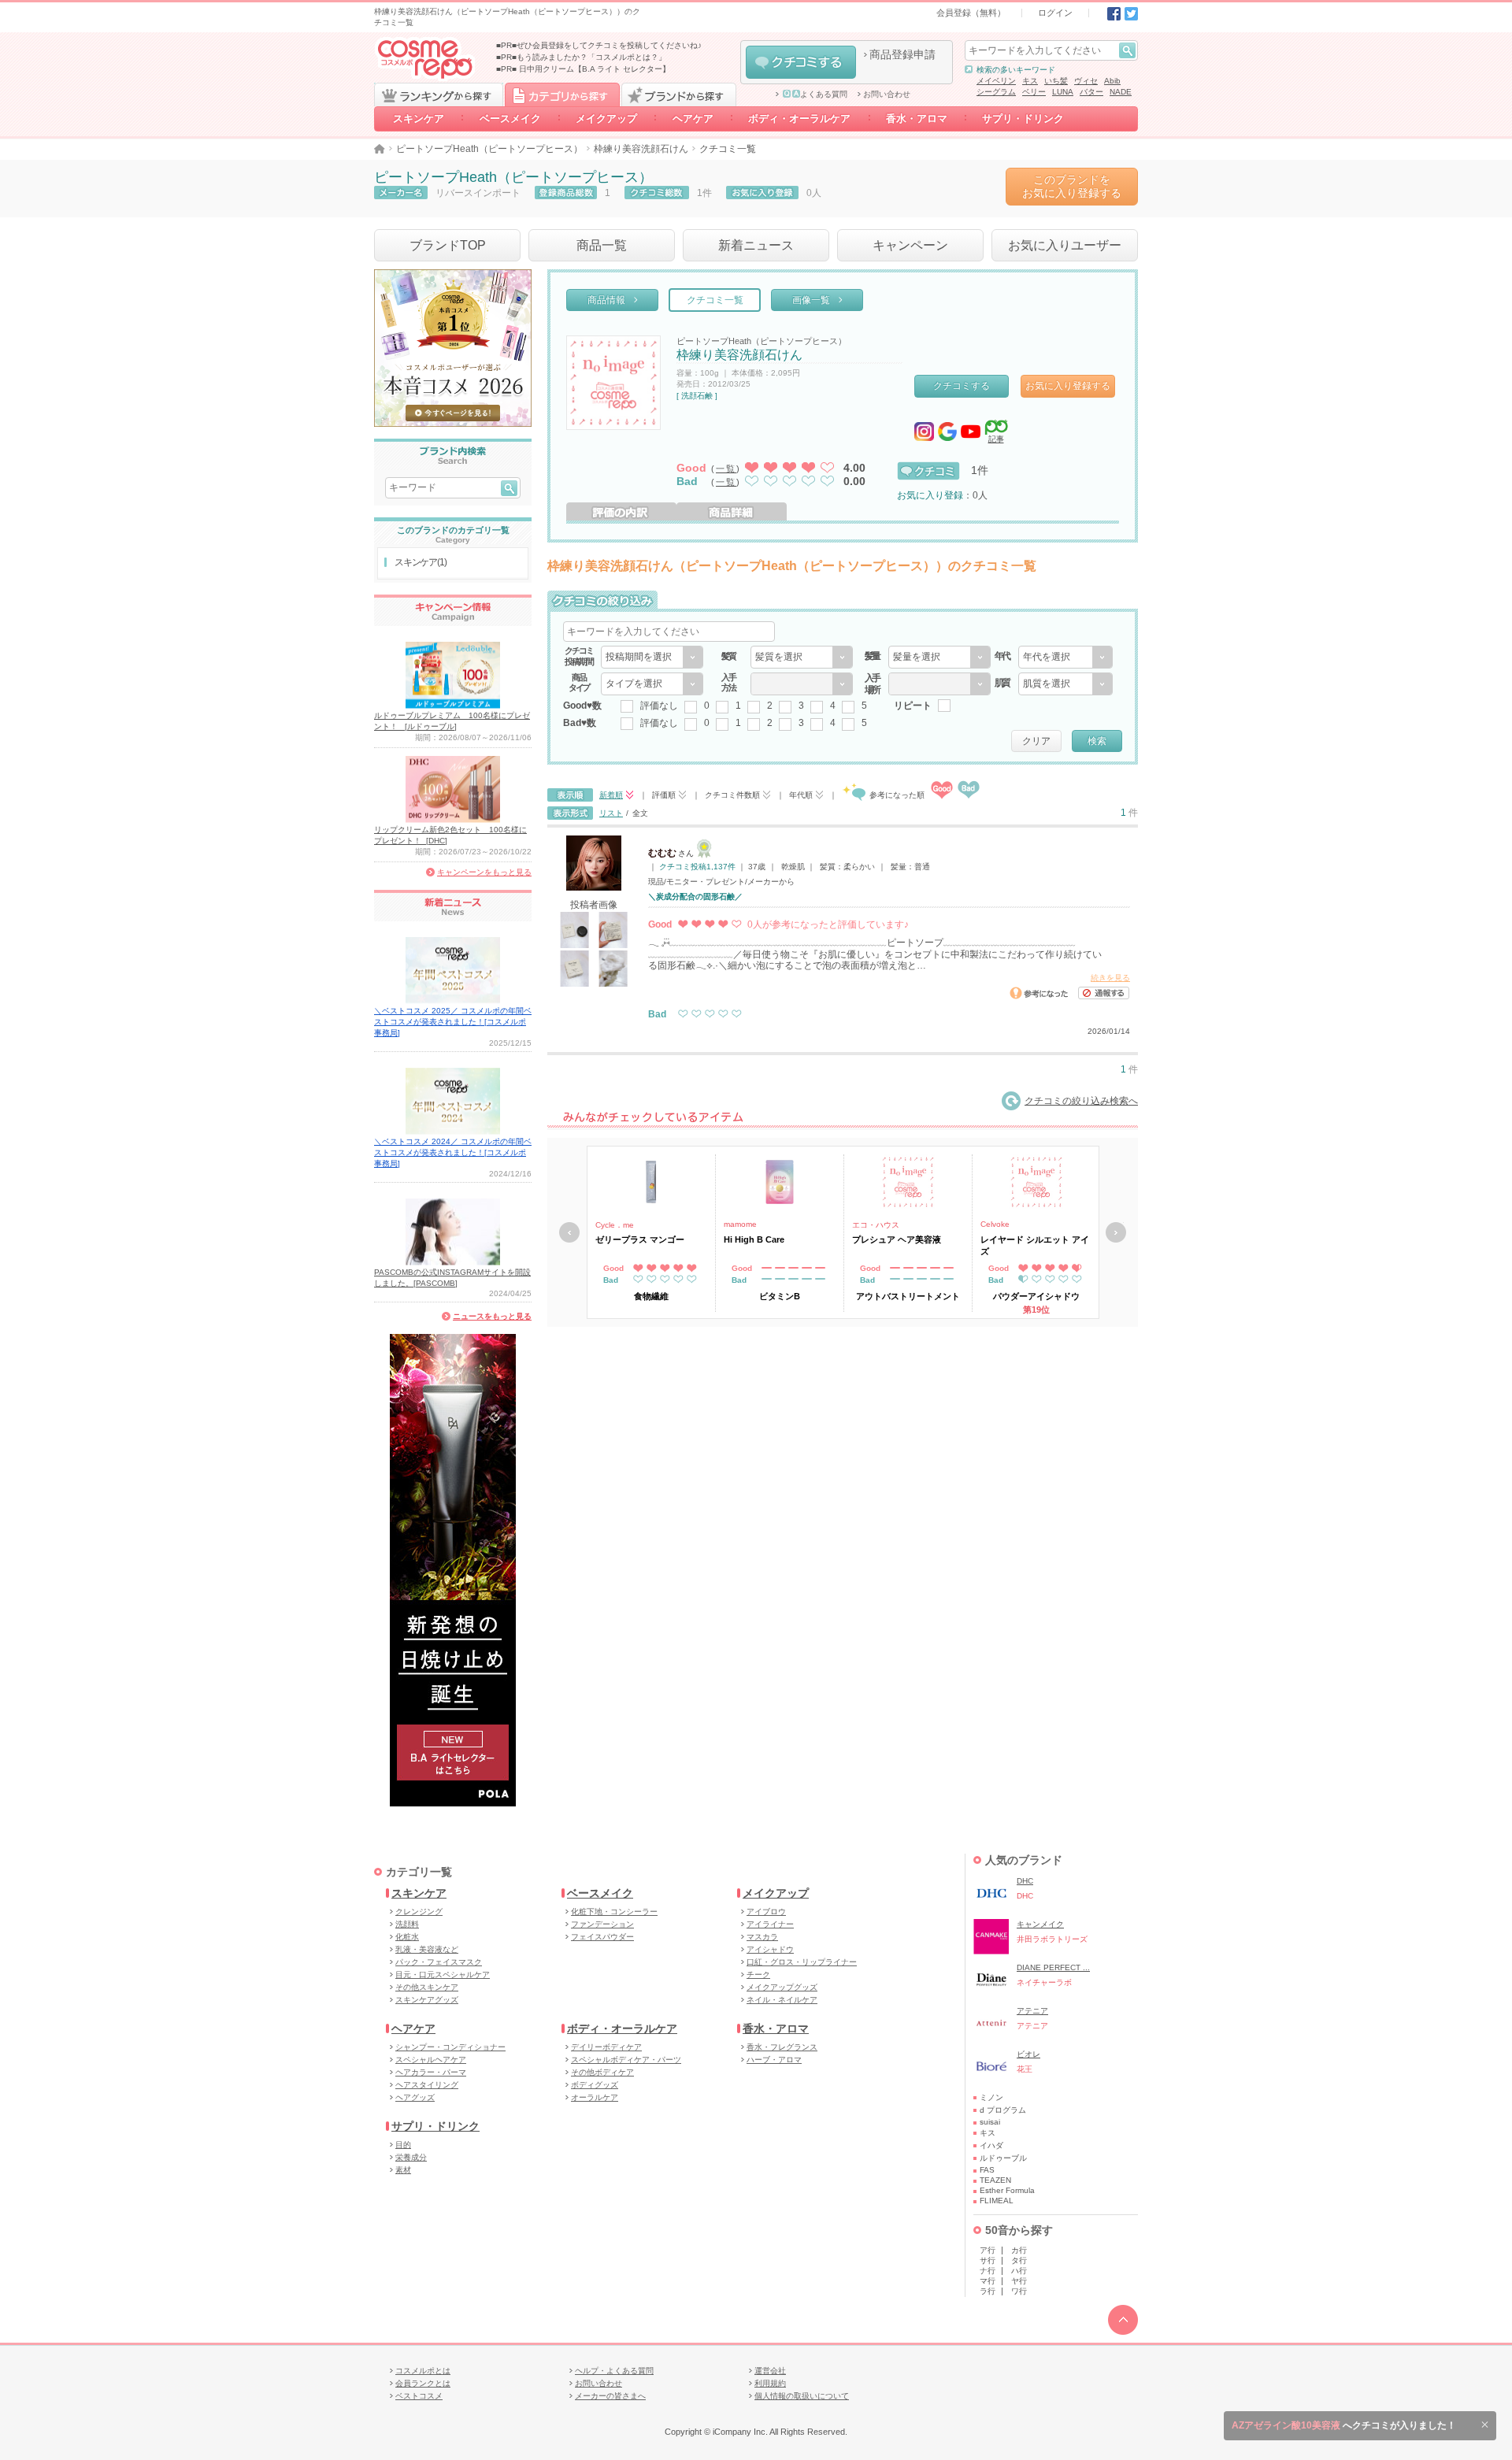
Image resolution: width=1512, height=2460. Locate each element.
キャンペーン (910, 245)
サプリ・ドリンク (1023, 119)
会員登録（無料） (971, 13)
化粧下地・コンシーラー (614, 1912)
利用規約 (770, 2383)
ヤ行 (1019, 2281)
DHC (1025, 1881)
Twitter (1131, 14)
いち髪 (1056, 81)
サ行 (988, 2260)
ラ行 (988, 2291)
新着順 (611, 795)
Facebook (1114, 14)
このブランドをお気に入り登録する (1072, 186)
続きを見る (1110, 978)
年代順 (801, 795)
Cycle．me (615, 1225)
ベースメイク (510, 119)
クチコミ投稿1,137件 (697, 867)
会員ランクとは (423, 2383)
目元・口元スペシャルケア (443, 1975)
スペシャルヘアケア (431, 2060)
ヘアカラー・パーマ (431, 2072)
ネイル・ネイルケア (782, 2000)
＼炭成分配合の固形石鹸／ (695, 897)
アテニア (1032, 2011)
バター (1091, 92)
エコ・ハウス (876, 1225)
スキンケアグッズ (427, 2000)
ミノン (991, 2097)
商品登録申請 (902, 54)
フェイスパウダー (602, 1937)
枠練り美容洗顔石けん (641, 149)
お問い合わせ (887, 94)
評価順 (664, 795)
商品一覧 (602, 245)
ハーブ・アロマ (774, 2060)
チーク (758, 1975)
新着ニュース (756, 245)
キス (1030, 81)
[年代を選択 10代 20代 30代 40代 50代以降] (1065, 657)
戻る (569, 1232)
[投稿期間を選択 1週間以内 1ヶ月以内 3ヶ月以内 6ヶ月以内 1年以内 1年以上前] (652, 657)
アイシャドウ (770, 1949)
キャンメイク (1040, 1924)
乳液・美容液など (427, 1949)
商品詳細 (732, 511)
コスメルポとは (423, 2371)
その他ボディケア (602, 2072)
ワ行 (1019, 2291)
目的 (403, 2145)
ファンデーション (602, 1924)
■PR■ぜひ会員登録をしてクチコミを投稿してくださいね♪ (599, 45)
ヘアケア (693, 119)
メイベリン (996, 81)
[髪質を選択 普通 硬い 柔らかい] (802, 657)
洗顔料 (407, 1924)
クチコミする (801, 62)
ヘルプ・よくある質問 (614, 2371)
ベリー (1034, 92)
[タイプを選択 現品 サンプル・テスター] (652, 684)
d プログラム (1003, 2110)
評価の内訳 (621, 511)
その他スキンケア (427, 1987)
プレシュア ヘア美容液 (897, 1239)
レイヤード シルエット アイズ (1035, 1245)
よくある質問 (824, 94)
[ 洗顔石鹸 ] (697, 396)
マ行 (988, 2281)
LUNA (1063, 92)
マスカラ (762, 1937)
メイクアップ (606, 119)
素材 (403, 2170)
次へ (1116, 1232)
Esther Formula (1007, 2190)
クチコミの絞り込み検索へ (1081, 1101)
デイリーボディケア (606, 2047)
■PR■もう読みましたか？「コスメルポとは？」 (581, 57)
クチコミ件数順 (732, 795)
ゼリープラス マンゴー (640, 1239)
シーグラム (996, 92)
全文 (640, 813)
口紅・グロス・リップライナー (802, 1962)
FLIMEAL (997, 2201)
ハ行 (1019, 2271)
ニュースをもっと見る (492, 1316)
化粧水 (407, 1937)
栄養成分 (411, 2157)
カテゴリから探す (562, 94)
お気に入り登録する (1068, 386)
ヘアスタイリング (427, 2085)
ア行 (988, 2250)
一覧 (726, 469)
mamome (740, 1224)
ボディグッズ (595, 2085)
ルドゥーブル (1003, 2158)
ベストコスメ (419, 2396)
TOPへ (1123, 2320)
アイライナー (770, 1924)
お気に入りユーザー (1065, 245)
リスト (611, 813)
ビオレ (1028, 2054)
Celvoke (995, 1224)
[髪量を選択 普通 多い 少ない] (939, 657)
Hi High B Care (754, 1239)
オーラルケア (595, 2097)
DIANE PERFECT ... (1053, 1967)
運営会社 (770, 2371)
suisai (990, 2122)
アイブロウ (766, 1912)
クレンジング (419, 1912)
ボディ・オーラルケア (800, 119)
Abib (1112, 81)
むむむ (662, 853)
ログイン (1055, 13)
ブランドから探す (679, 94)
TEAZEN (995, 2180)
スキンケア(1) (420, 562)
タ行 (1019, 2260)
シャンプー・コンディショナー (450, 2047)
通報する (1104, 993)
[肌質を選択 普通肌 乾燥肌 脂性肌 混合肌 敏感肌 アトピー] (1065, 684)
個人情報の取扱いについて (802, 2396)
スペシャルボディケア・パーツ (626, 2060)
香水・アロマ (917, 119)
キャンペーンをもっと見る (484, 872)
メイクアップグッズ (782, 1987)
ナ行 (988, 2271)
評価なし (659, 706)
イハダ (991, 2145)
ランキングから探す (439, 94)
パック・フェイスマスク (439, 1962)
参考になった (1039, 993)
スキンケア (419, 119)
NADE (1121, 92)
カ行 (1019, 2250)
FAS (987, 2170)
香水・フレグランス (782, 2047)
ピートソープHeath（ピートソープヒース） (489, 149)
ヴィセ (1086, 81)
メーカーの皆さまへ (610, 2396)
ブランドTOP (448, 245)
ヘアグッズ (415, 2097)
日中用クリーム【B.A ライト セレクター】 (595, 69)
